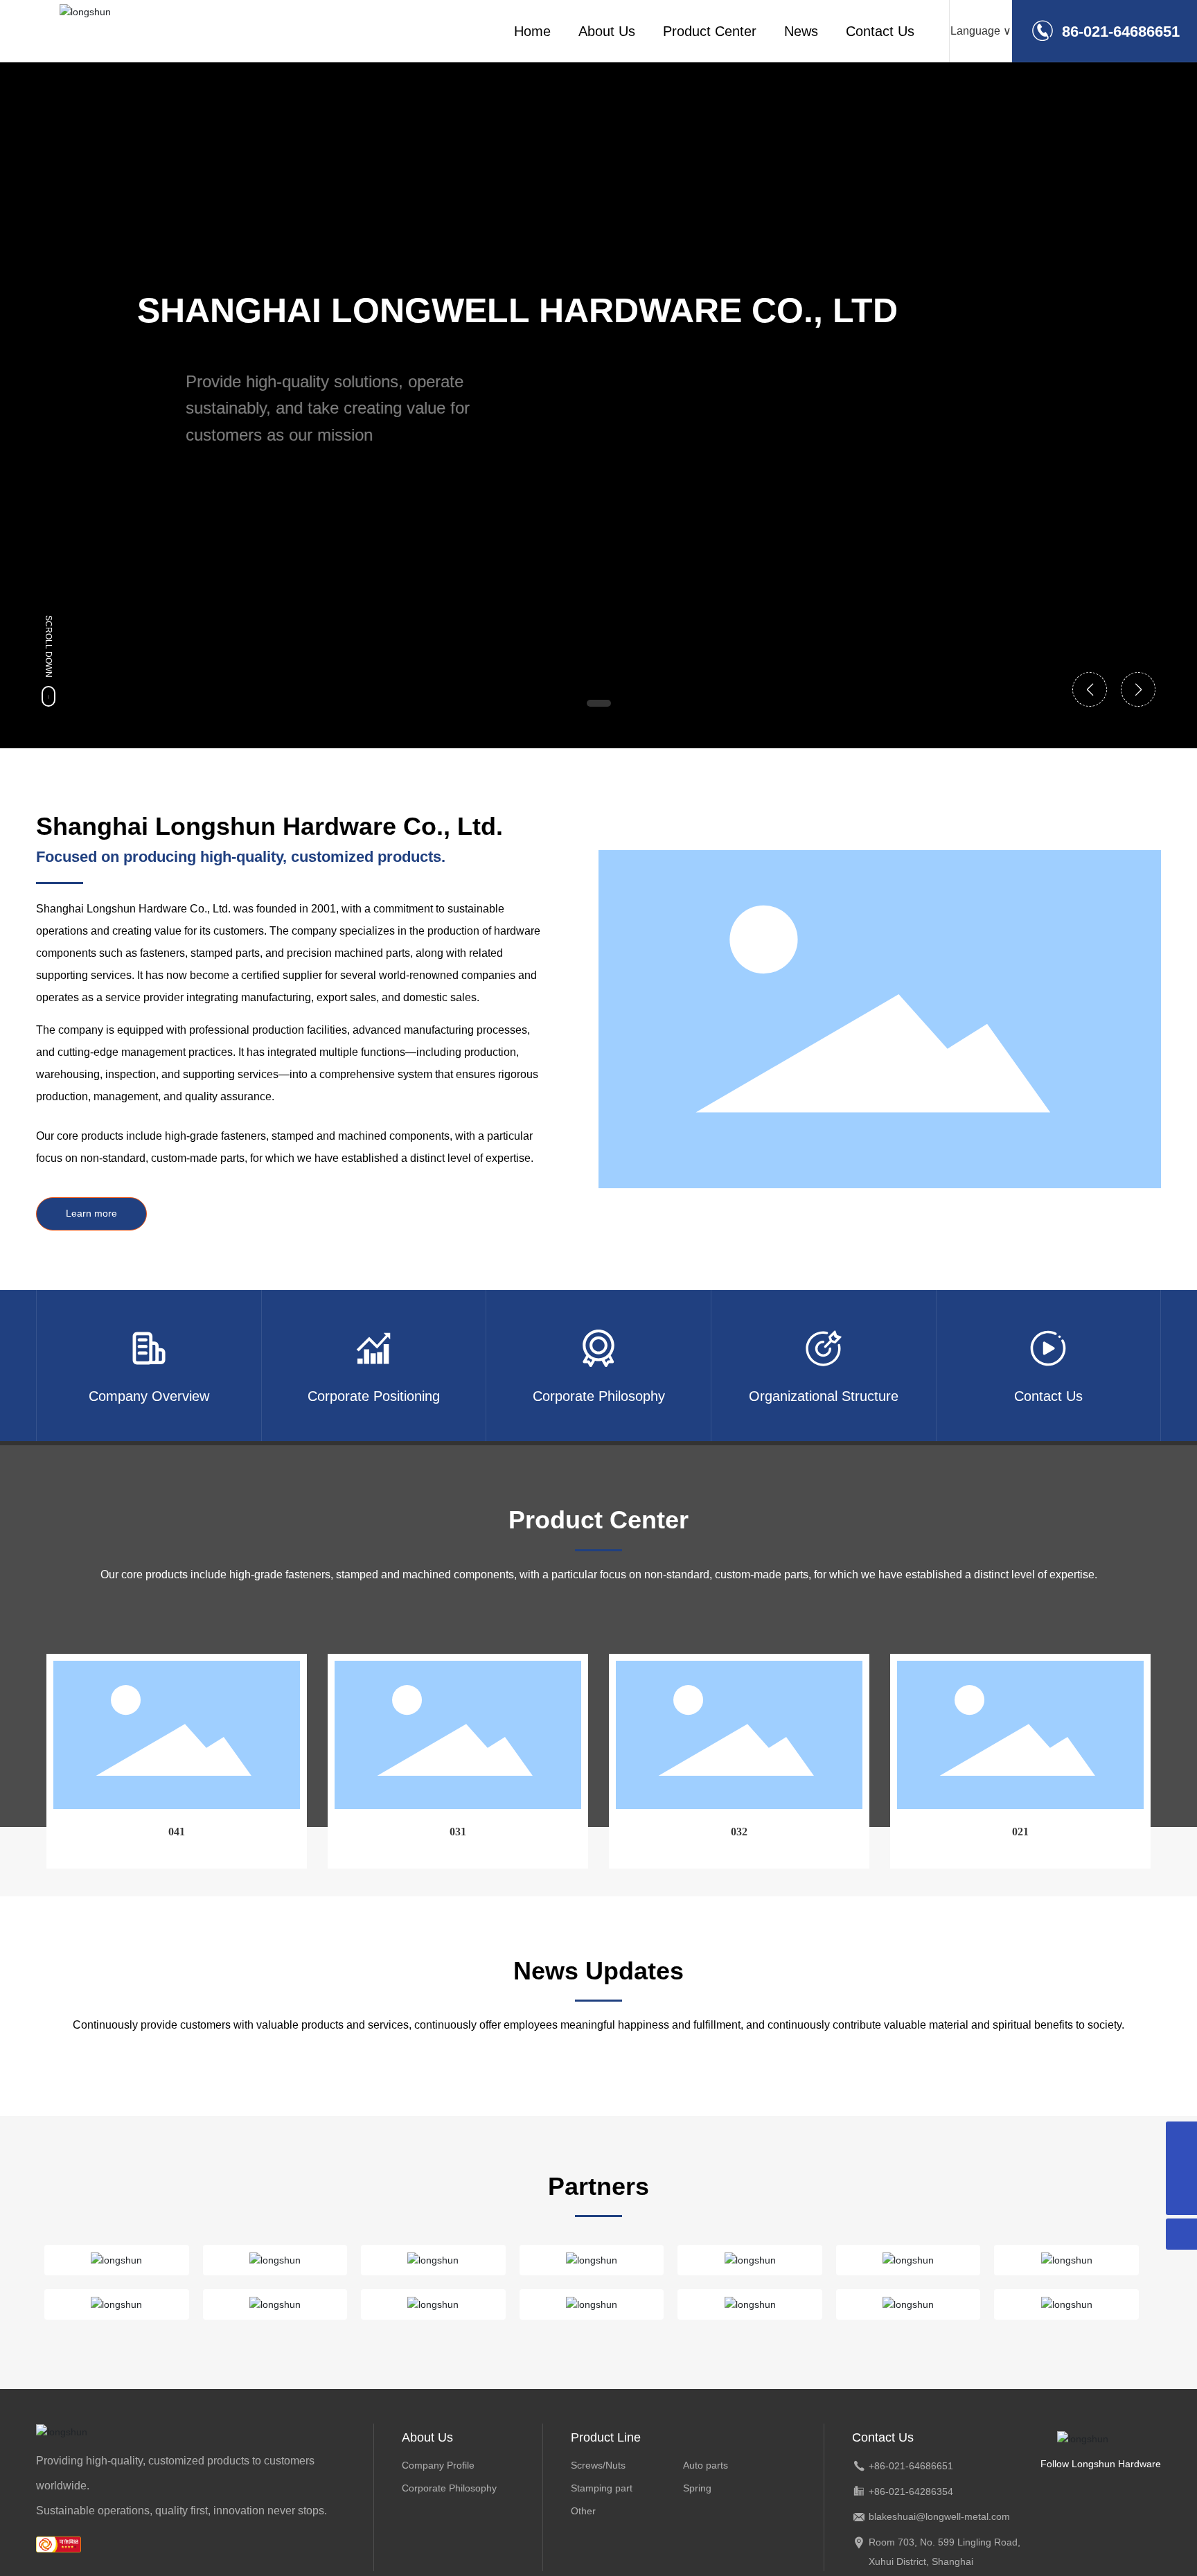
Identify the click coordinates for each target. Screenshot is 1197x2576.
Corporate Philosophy (449, 2488)
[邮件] (1181, 2137)
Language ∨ (981, 31)
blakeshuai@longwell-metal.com (939, 2516)
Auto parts (706, 2465)
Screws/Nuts (598, 2465)
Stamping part (602, 2488)
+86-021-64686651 (911, 2466)
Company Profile (438, 2465)
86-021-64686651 (1121, 32)
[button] (599, 703)
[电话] (1181, 2168)
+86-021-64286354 (911, 2491)
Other (583, 2511)
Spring (697, 2488)
